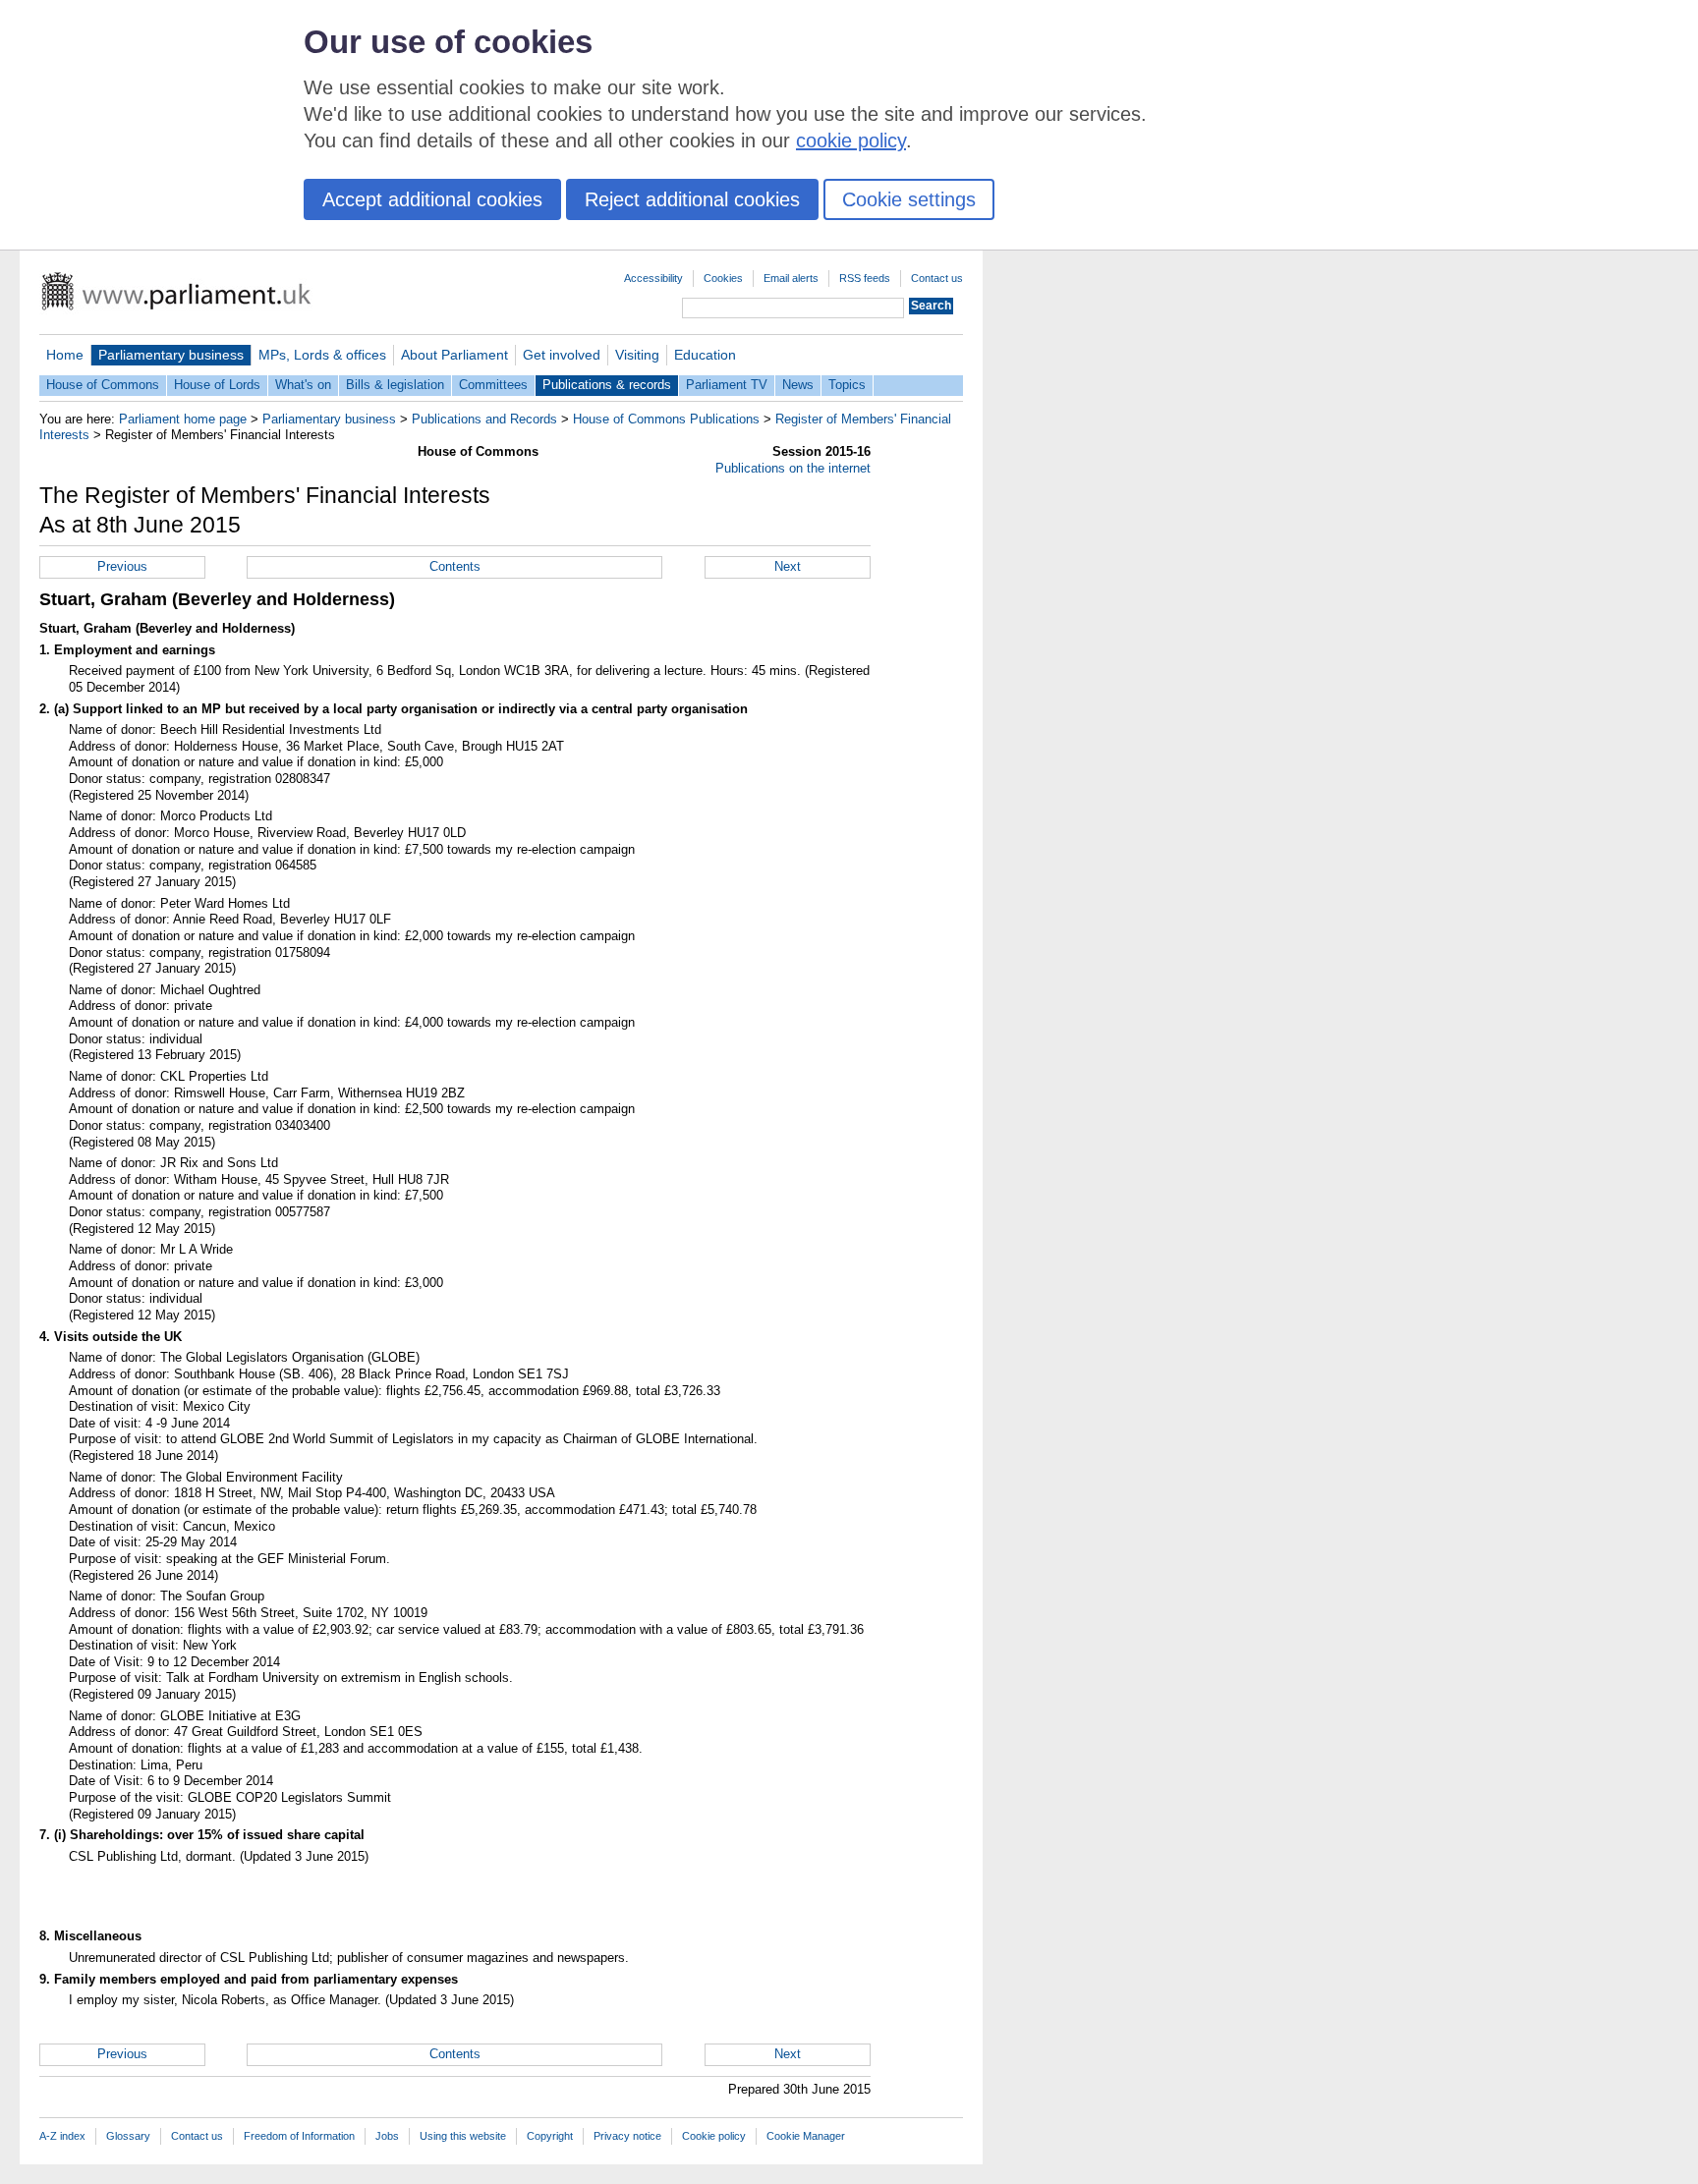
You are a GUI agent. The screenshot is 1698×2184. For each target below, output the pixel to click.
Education (705, 355)
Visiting (637, 355)
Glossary (128, 2136)
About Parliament (454, 355)
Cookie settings (909, 199)
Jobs (387, 2136)
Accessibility (653, 278)
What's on (303, 385)
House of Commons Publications (666, 419)
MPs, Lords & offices (322, 355)
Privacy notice (627, 2136)
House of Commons (103, 385)
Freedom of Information (299, 2136)
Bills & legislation (395, 385)
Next (788, 566)
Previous (122, 566)
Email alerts (791, 278)
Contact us (937, 278)
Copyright (550, 2136)
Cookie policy (714, 2136)
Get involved (562, 355)
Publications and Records (484, 419)
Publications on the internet (793, 468)
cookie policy (851, 140)
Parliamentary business (171, 355)
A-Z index (62, 2136)
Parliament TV (727, 385)
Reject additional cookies (692, 199)
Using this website (463, 2136)
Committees (493, 385)
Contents (455, 566)
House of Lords (217, 385)
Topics (847, 385)
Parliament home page (183, 419)
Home (65, 355)
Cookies (723, 278)
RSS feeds (865, 278)
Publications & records (607, 385)
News (798, 385)
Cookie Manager (806, 2136)
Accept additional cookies (432, 199)
